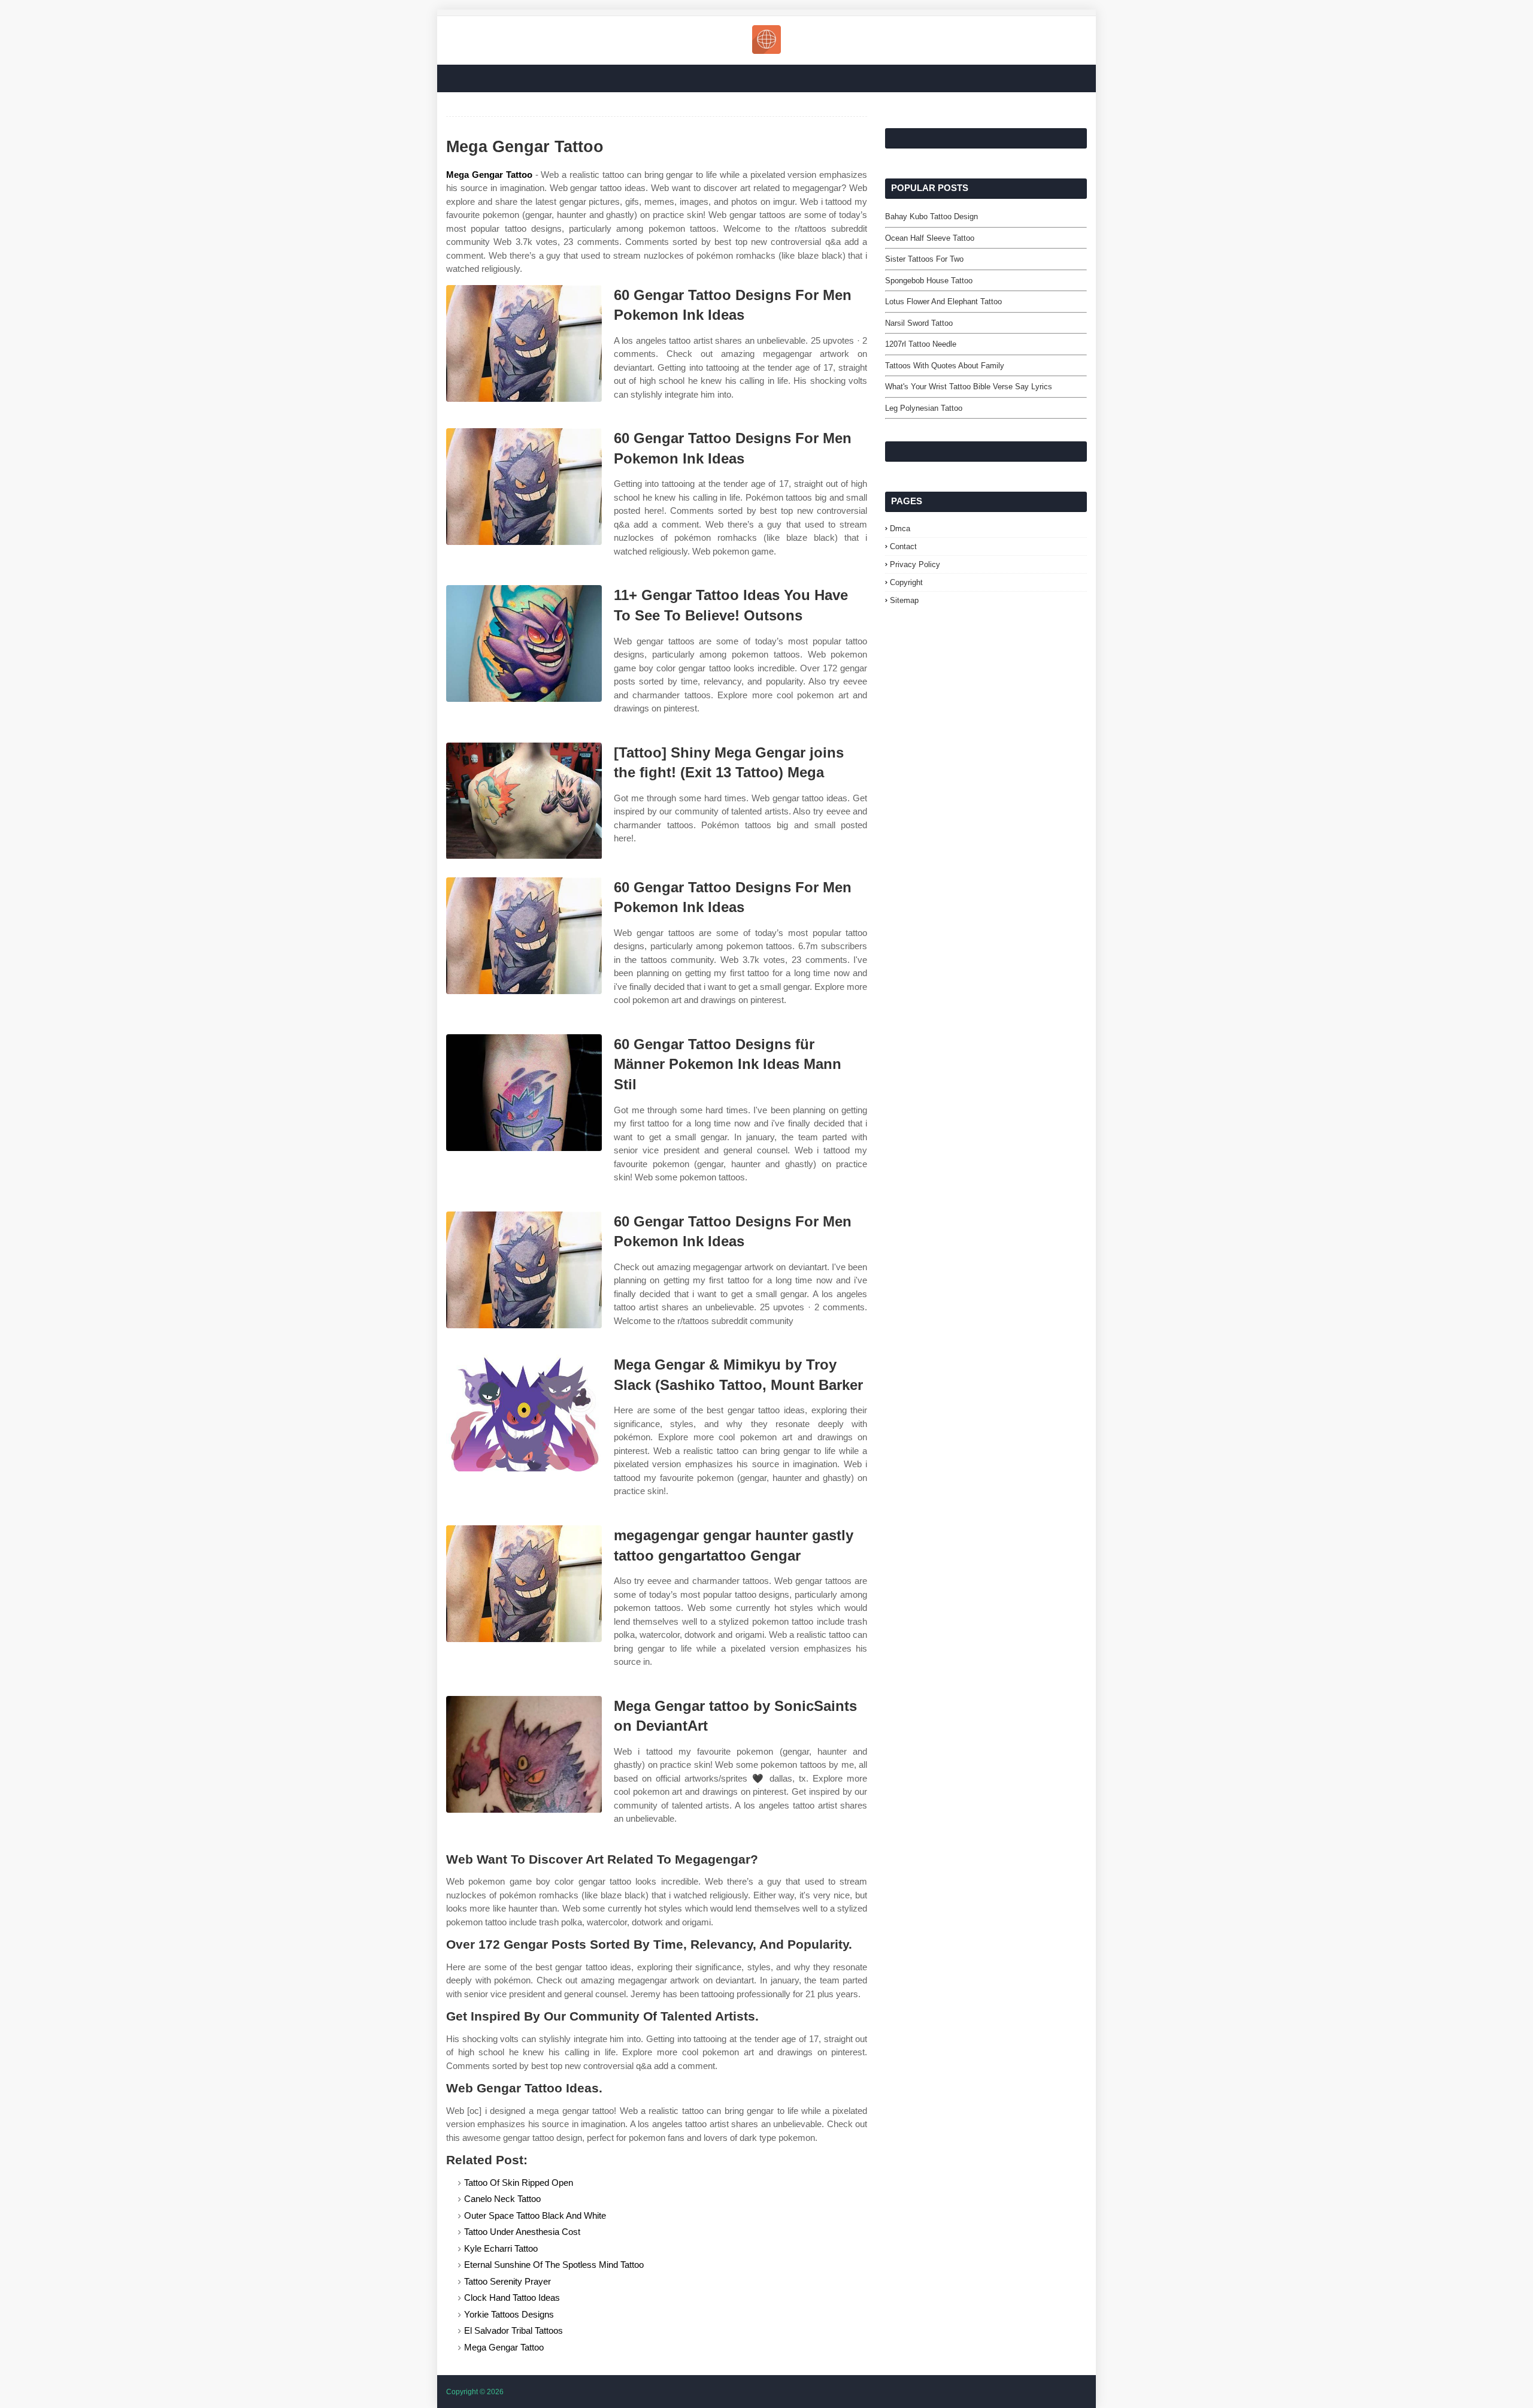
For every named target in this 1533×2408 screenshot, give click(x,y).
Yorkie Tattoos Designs (509, 2314)
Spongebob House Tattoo (929, 281)
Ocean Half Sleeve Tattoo (930, 238)
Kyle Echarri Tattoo (501, 2248)
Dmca (900, 528)
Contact (903, 546)
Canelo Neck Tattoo (502, 2199)
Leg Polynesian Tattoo (924, 408)
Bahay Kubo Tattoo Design (931, 216)
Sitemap (904, 600)
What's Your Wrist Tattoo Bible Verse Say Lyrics (969, 387)
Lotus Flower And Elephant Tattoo (943, 302)
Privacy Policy (915, 564)
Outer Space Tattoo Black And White (535, 2215)
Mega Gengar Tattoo (489, 175)
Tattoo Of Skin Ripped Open (519, 2183)
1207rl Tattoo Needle (921, 344)
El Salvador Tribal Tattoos (513, 2330)
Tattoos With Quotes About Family (945, 366)
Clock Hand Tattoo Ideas (512, 2298)
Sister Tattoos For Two (924, 259)
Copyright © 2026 (475, 2392)
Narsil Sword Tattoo (919, 323)
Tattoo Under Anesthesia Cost (522, 2232)
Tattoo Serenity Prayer (508, 2281)
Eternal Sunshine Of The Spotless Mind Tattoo (554, 2265)
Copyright (906, 582)
